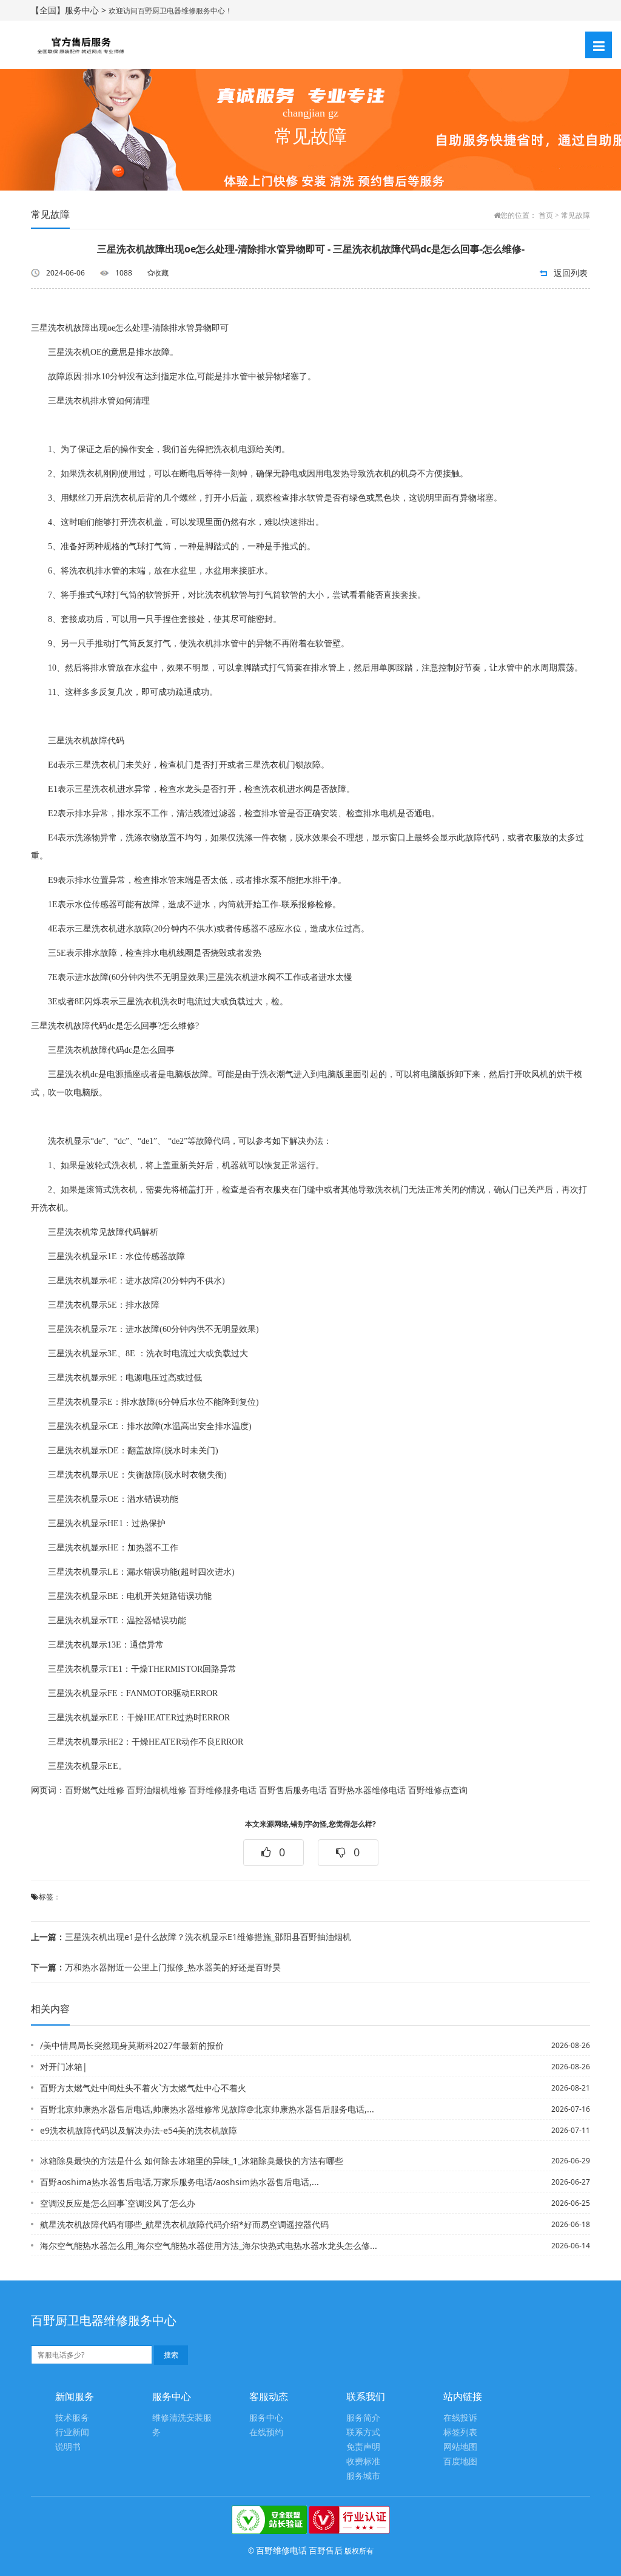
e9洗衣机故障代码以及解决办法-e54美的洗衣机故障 (139, 2130)
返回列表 (571, 273)
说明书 (68, 2447)
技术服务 (72, 2418)
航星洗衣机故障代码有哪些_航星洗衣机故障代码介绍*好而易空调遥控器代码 (184, 2224)
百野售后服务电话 (293, 1790)
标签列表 (460, 2432)
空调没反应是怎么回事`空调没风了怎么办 (118, 2203)
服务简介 (363, 2418)
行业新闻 (72, 2432)
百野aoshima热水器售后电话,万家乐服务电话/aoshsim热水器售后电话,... (180, 2182)
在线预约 (266, 2432)
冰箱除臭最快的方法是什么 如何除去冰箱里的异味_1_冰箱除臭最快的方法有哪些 (192, 2161)
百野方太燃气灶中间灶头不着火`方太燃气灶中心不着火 (143, 2088)
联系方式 (363, 2432)
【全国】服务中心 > (70, 10)
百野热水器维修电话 (368, 1790)
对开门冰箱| (64, 2067)
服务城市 (363, 2476)
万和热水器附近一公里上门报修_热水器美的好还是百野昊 (156, 1967)
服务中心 (266, 2418)
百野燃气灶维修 (95, 1790)
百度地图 (460, 2462)
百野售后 (326, 2550)
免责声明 (363, 2447)
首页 (546, 215)
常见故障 (576, 215)
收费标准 (363, 2462)
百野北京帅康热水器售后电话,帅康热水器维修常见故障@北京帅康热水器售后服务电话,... (207, 2109)
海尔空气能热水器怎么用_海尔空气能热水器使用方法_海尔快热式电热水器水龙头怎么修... (209, 2246)
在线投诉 (460, 2418)
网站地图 (460, 2447)
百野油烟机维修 (156, 1790)
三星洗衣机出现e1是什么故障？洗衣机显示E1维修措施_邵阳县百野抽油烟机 (191, 1937)
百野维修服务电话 (223, 1790)
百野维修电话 (281, 2550)
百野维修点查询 (438, 1790)
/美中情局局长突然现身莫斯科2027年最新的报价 (132, 2045)
